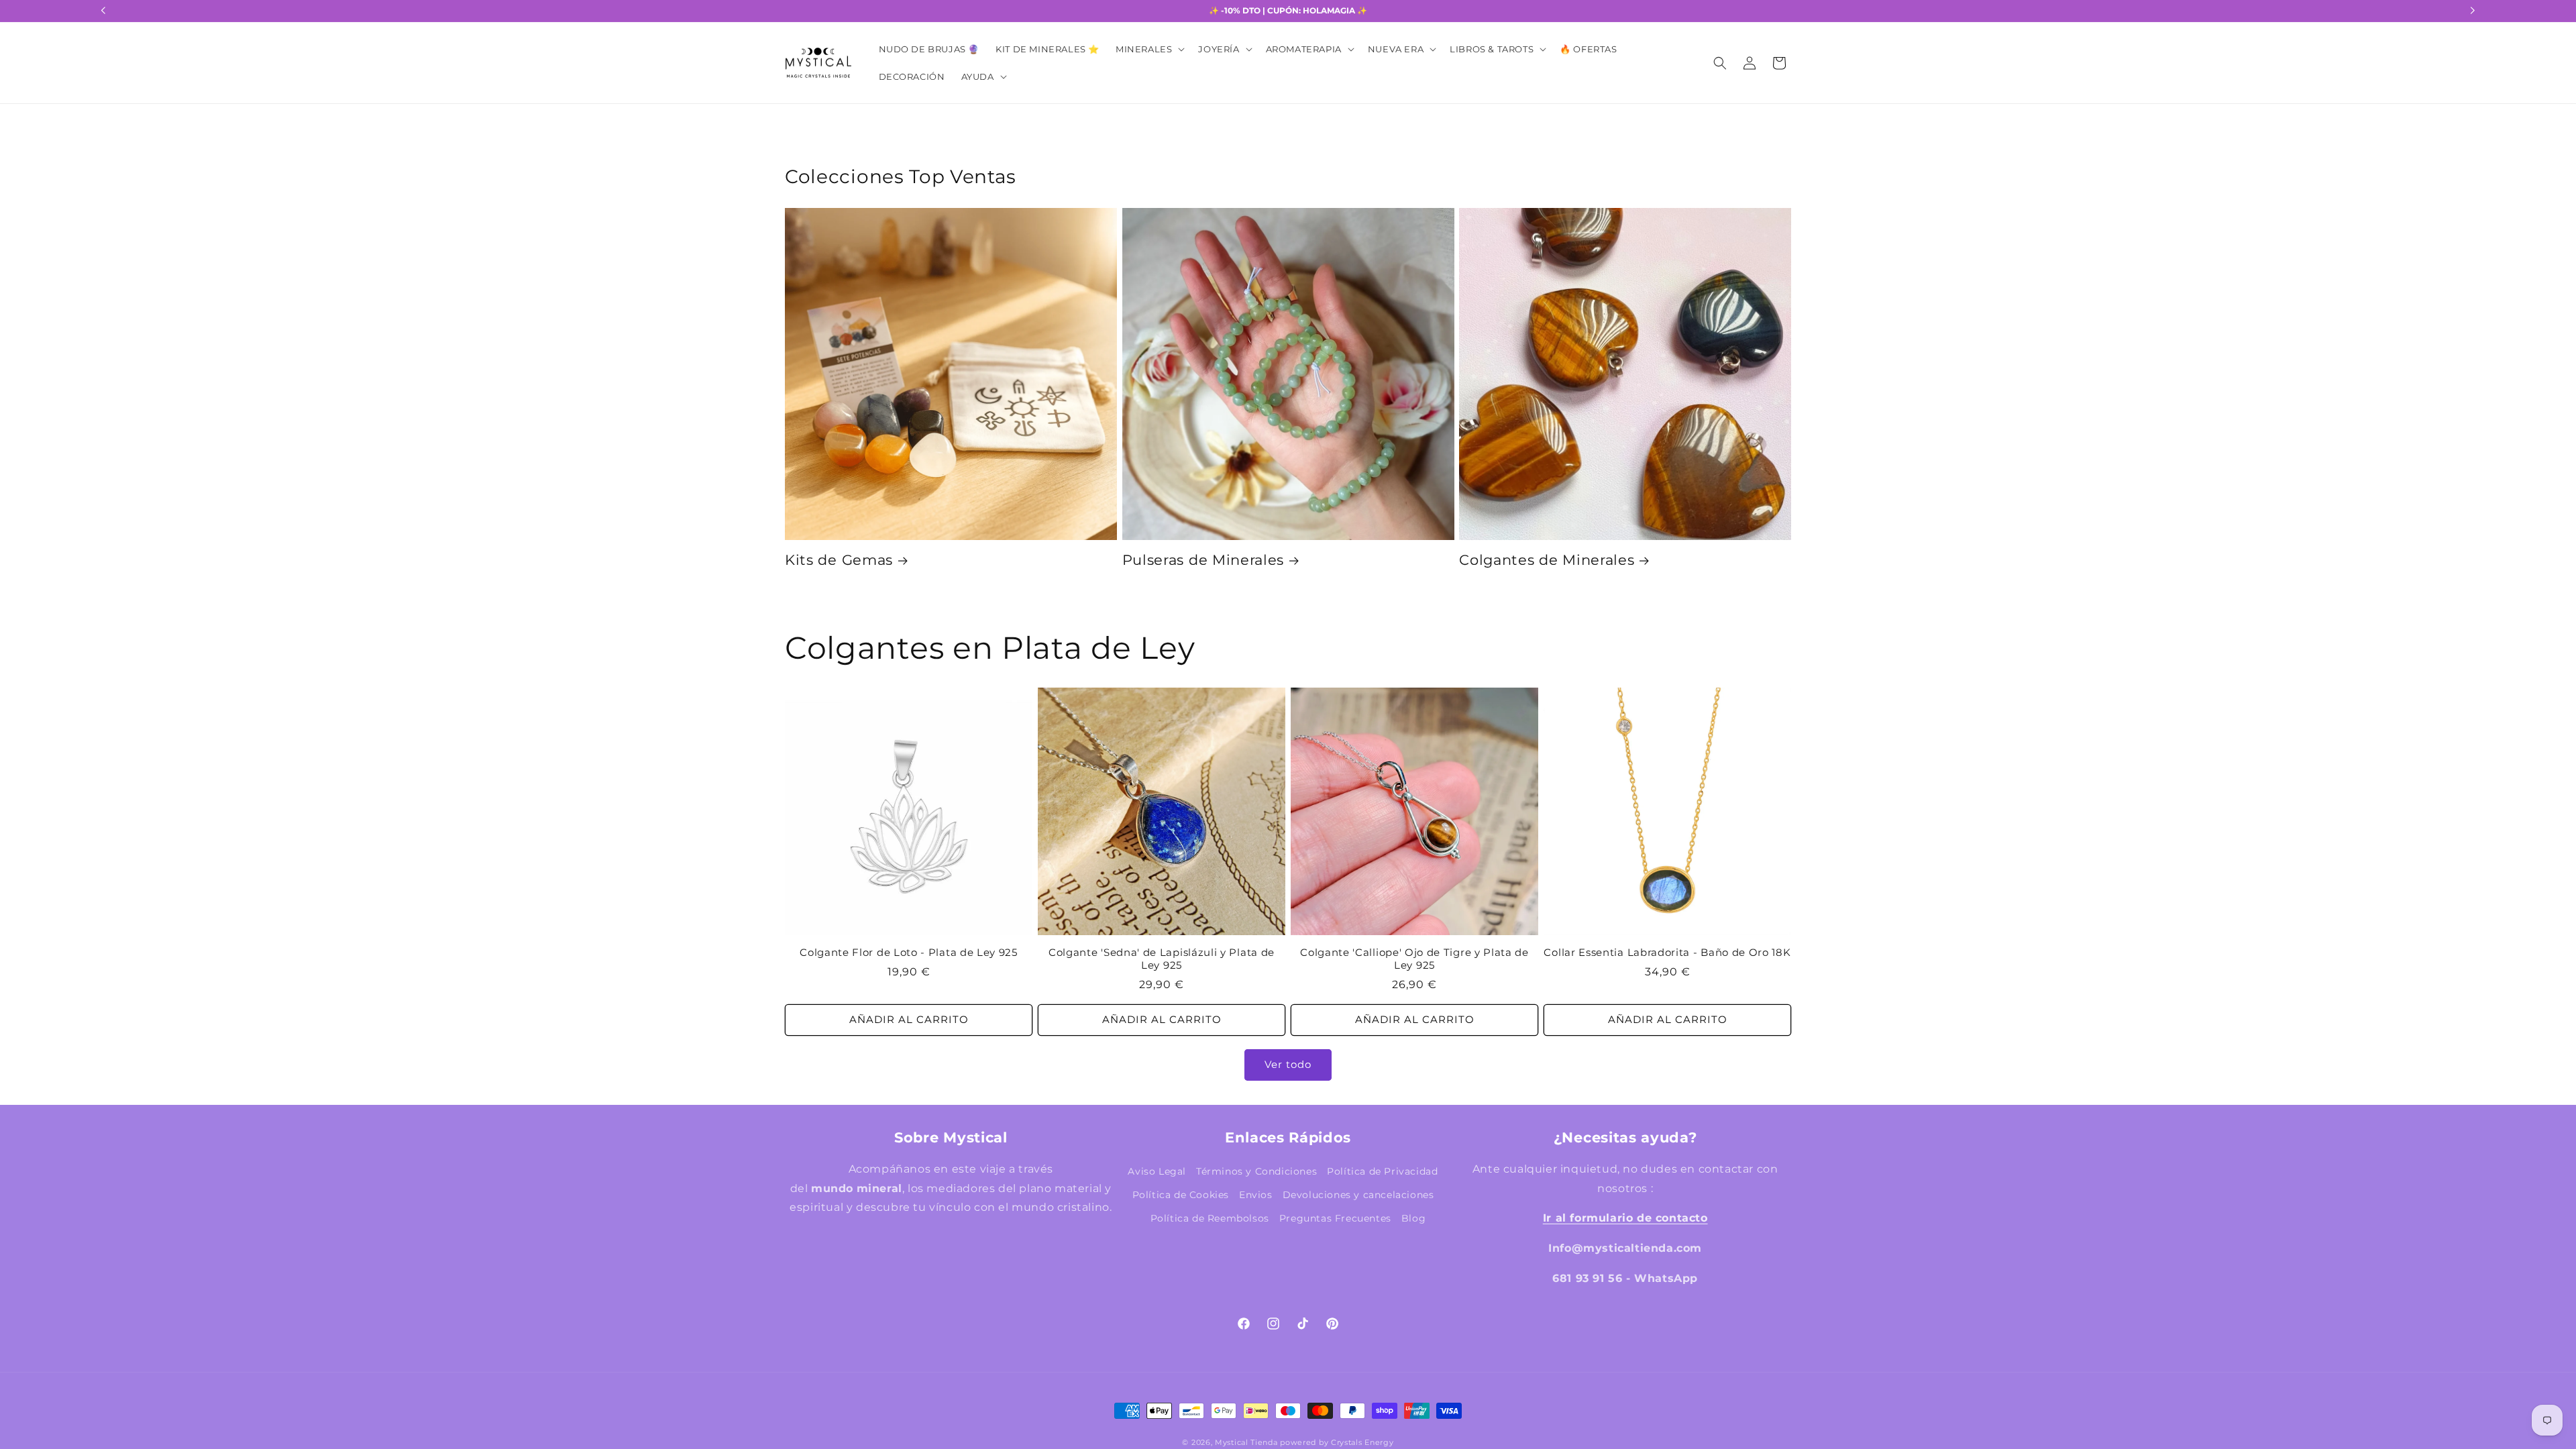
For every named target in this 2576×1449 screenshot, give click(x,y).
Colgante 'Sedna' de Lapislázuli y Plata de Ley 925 (1162, 959)
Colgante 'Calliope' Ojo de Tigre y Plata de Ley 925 (1414, 959)
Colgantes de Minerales (1547, 560)
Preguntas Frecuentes (1335, 1218)
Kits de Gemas (839, 560)
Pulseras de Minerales (1203, 560)
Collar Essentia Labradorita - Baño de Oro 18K (1667, 953)
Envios (1256, 1195)
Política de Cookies (1181, 1195)
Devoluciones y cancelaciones (1358, 1195)
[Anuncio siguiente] (2473, 11)
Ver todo (1288, 1064)
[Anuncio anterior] (103, 11)
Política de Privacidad (1382, 1171)
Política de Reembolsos (1210, 1218)
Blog (1413, 1218)
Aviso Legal (1157, 1171)
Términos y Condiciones (1256, 1171)
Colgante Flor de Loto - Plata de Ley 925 (909, 953)
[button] (1149, 49)
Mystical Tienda (1246, 1442)
